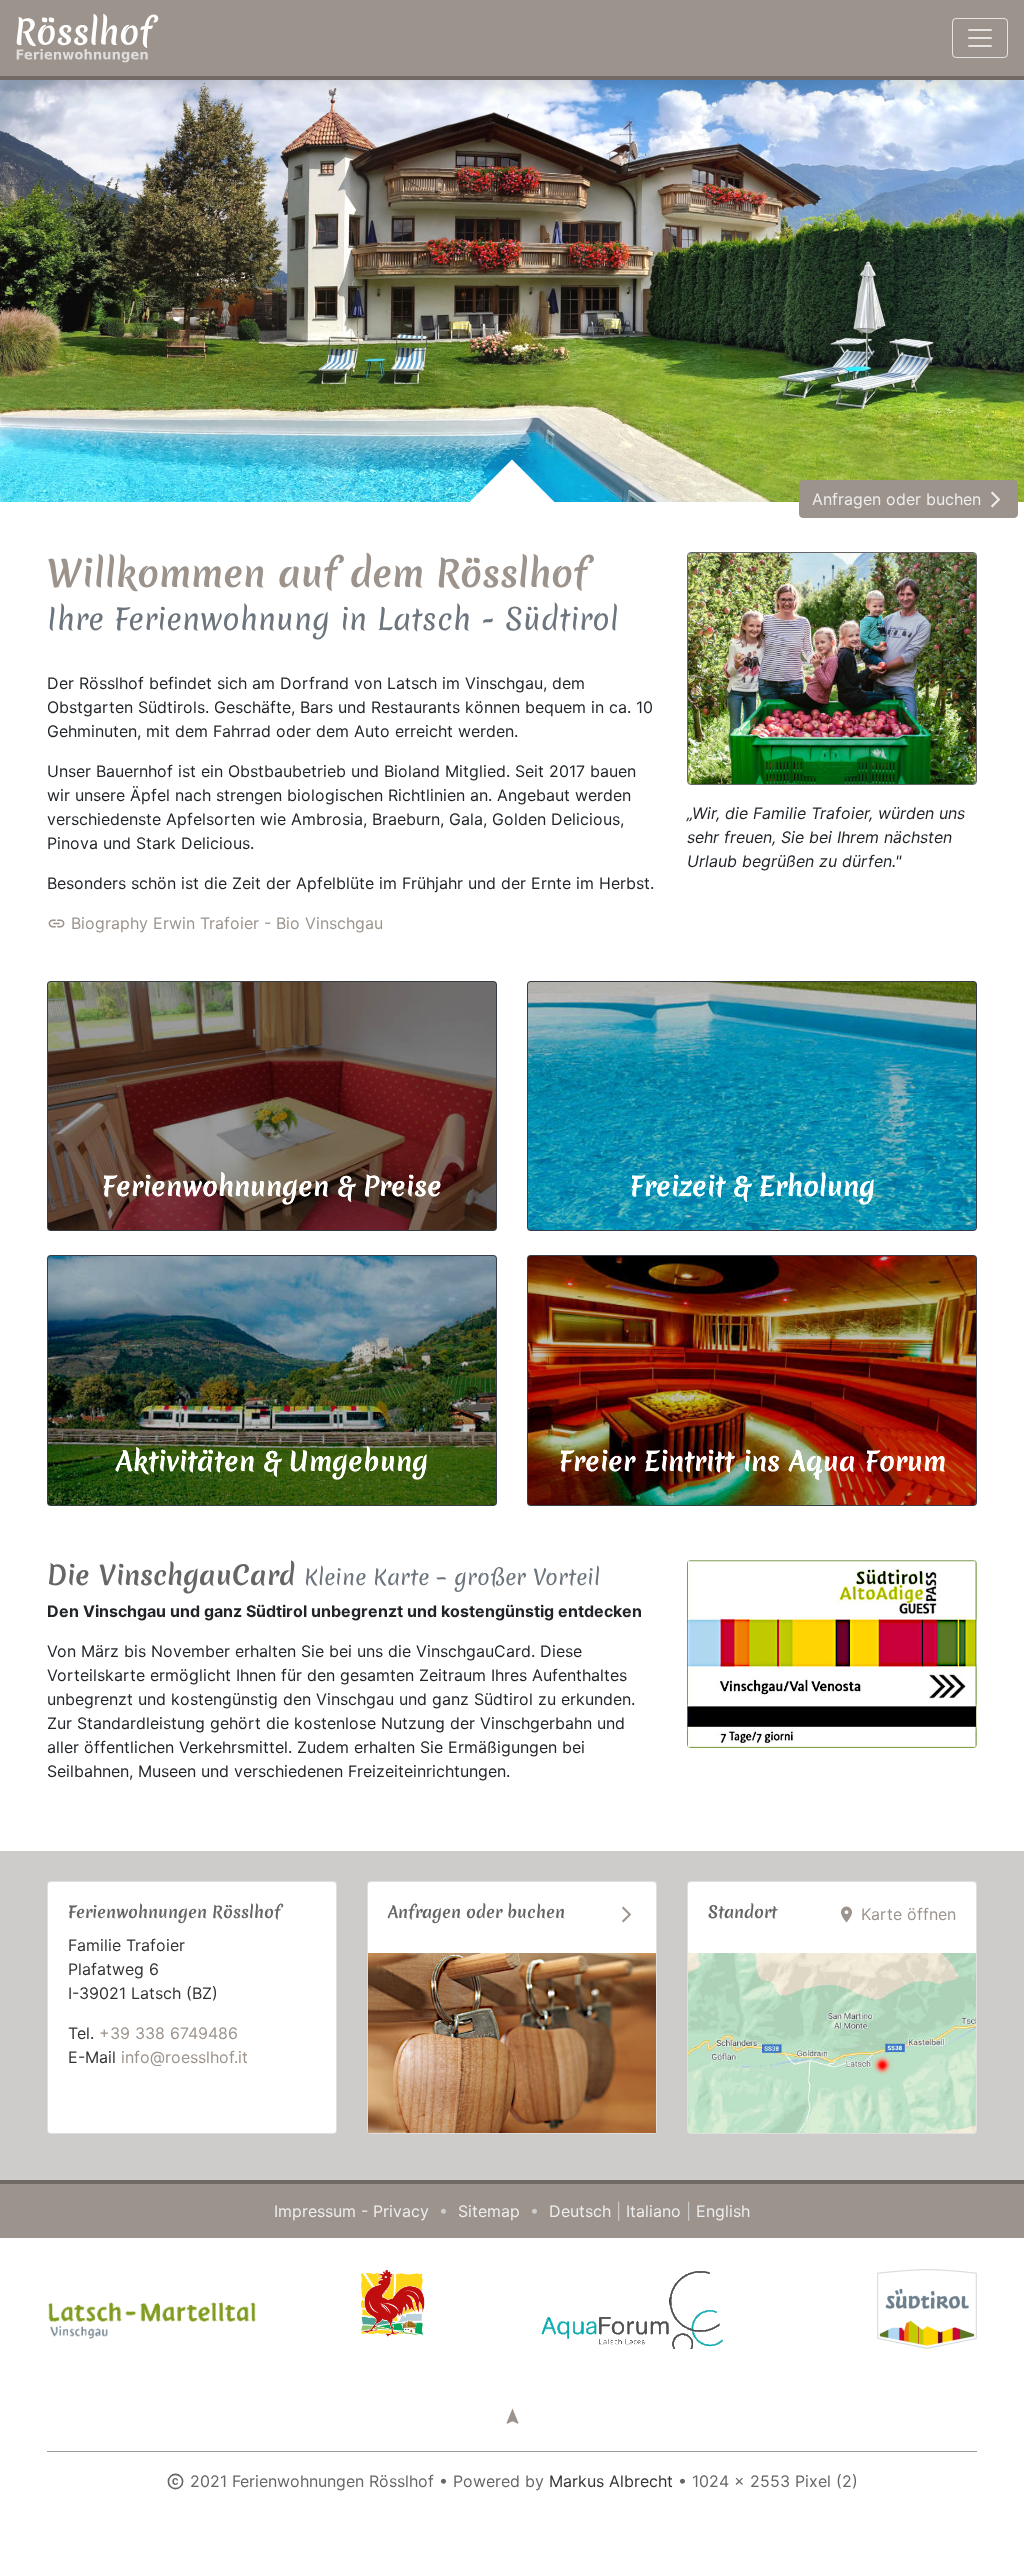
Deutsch (580, 2211)
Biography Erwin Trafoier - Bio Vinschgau (215, 923)
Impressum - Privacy (351, 2211)
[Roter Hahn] (392, 2302)
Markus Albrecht (611, 2481)
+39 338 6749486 (168, 2033)
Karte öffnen (896, 1914)
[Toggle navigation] (980, 38)
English (723, 2211)
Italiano (653, 2211)
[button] (512, 2416)
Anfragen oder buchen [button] (908, 499)
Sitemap (489, 2211)
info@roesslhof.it (184, 2057)
